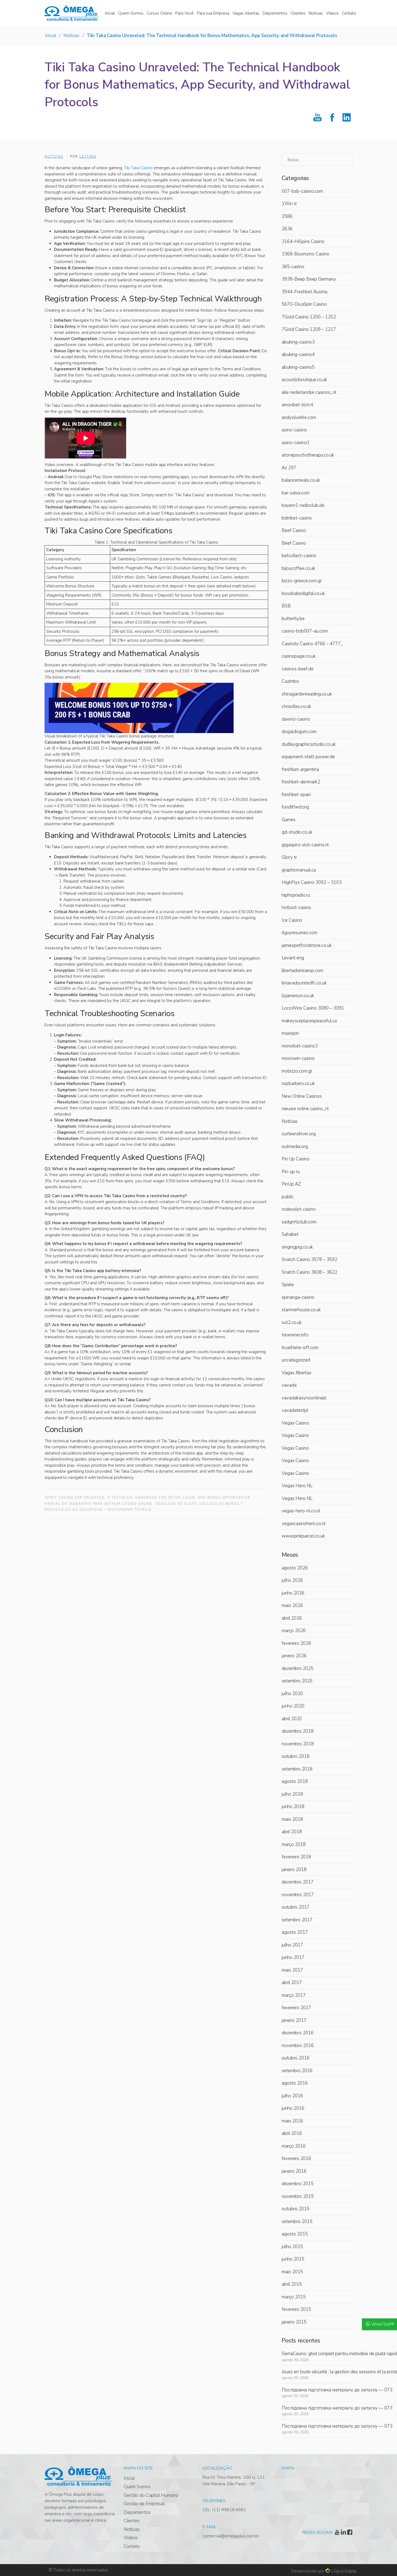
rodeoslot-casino (299, 1209)
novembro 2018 (298, 1744)
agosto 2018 (295, 1781)
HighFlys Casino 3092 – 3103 (312, 882)
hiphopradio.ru (299, 895)
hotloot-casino (296, 908)
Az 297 (289, 468)
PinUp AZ (291, 1184)
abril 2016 (292, 2133)
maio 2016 (292, 2121)
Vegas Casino (298, 1423)
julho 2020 (292, 1694)
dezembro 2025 (298, 1668)
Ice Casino (292, 920)
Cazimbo (290, 681)
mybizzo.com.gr (297, 1071)
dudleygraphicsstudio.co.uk (309, 744)
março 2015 (294, 2297)
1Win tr (289, 204)
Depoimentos (137, 2512)
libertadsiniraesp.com (302, 971)
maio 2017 (292, 1970)
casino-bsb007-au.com (305, 631)
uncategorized (296, 1360)
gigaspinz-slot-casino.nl (305, 845)
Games (289, 820)
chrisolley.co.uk (296, 706)
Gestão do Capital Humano (151, 2495)
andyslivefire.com (299, 417)
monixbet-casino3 (300, 1046)
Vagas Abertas (297, 1373)
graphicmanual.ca (299, 870)
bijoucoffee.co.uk (298, 568)
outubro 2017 (296, 1907)
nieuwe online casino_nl (305, 1109)
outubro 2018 (296, 1756)
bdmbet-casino (297, 518)
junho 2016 (293, 2108)
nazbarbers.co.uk (298, 1084)
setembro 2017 (297, 1920)
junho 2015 (293, 2259)
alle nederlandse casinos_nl (309, 392)
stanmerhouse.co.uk (301, 1310)
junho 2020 (293, 1706)
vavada (289, 1385)
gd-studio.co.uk (297, 832)
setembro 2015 (297, 2221)
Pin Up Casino (296, 1159)
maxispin (290, 1033)
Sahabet (293, 1234)
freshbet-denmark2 (301, 782)
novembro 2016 (298, 2046)
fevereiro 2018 (296, 1857)
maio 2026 (292, 1605)
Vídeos (131, 2538)
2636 (287, 229)
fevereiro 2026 (296, 1643)
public (288, 1197)
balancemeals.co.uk (301, 480)
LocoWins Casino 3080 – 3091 (313, 1008)
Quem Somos (137, 2487)
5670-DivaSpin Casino (304, 304)
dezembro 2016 (298, 2033)
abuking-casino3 (298, 342)
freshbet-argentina (300, 769)
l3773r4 (88, 157)
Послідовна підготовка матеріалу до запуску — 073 (337, 2390)
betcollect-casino (299, 556)
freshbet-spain (296, 795)
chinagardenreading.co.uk (307, 694)
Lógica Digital (344, 2571)
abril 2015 (292, 2284)
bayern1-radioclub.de (303, 505)
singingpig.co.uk (297, 1247)
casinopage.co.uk (299, 656)
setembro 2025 (297, 1681)
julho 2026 (292, 1580)
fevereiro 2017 (296, 2008)
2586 (287, 216)
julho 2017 (292, 1945)
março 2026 (294, 1631)
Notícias (71, 36)
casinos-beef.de (298, 669)
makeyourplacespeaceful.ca (309, 1021)
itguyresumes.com (302, 933)
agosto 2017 (295, 1932)
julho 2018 (292, 1794)
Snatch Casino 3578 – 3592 (309, 1259)
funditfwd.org (295, 807)
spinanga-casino (298, 1297)
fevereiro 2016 (296, 2159)
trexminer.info (295, 1335)
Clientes (132, 2521)
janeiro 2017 (294, 2020)
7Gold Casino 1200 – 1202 (309, 317)
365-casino (293, 267)
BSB (286, 606)
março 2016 (294, 2146)
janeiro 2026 (294, 1656)
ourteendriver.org (299, 1134)
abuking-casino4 (298, 355)
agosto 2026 (295, 1568)
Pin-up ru (291, 1172)
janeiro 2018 (294, 1870)
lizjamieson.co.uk (298, 996)
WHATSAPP (383, 2324)
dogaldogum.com (299, 732)
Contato (132, 2546)
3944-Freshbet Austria (305, 292)
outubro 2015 (296, 2209)
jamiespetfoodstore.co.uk (307, 945)
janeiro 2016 (294, 2171)
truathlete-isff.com (303, 1348)
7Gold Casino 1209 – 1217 (309, 329)
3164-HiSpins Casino (303, 242)
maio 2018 (292, 1819)
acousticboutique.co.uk (304, 380)
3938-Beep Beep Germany (309, 279)
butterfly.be (293, 619)
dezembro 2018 (298, 1731)
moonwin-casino (298, 1058)
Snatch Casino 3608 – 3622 (309, 1272)
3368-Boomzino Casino (305, 254)
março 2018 (294, 1844)
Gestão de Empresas (144, 2504)
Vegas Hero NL (297, 1486)
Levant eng (293, 958)
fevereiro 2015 (296, 2309)
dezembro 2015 (298, 2184)
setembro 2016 (297, 2071)
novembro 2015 (298, 2196)
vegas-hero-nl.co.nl (301, 1511)
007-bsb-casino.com (302, 191)
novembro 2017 (298, 1895)
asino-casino (294, 430)
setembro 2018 (297, 1769)
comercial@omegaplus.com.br (231, 2536)
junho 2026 (293, 1593)
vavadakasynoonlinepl (304, 1398)
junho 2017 (293, 1957)
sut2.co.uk (292, 1322)
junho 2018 (293, 1807)
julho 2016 (292, 2096)
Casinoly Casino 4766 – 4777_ (312, 644)
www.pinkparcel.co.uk (303, 1536)
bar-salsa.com (296, 493)
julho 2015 (292, 2247)
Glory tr (289, 857)
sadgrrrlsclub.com (299, 1222)
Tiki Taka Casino (138, 168)
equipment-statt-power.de (308, 757)
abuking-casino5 (298, 367)
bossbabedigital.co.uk (303, 593)
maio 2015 (292, 2272)
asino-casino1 (296, 443)
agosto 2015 (295, 2234)
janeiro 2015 (294, 2322)
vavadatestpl (295, 1410)
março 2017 (294, 1995)
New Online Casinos (302, 1096)
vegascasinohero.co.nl (304, 1524)
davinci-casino (296, 719)
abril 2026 (292, 1618)
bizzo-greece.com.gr (302, 581)
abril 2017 (292, 1983)
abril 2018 (292, 1832)
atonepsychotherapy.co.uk (308, 455)
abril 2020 (292, 1719)
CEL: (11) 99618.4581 (224, 2510)
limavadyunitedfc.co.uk (304, 983)
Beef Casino (297, 530)
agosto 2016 (295, 2083)
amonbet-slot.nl (297, 405)
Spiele (288, 1285)
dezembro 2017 (298, 1882)
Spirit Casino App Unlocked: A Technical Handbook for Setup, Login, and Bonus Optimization (147, 1498)
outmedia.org (295, 1146)
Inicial (51, 36)
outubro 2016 (296, 2058)
